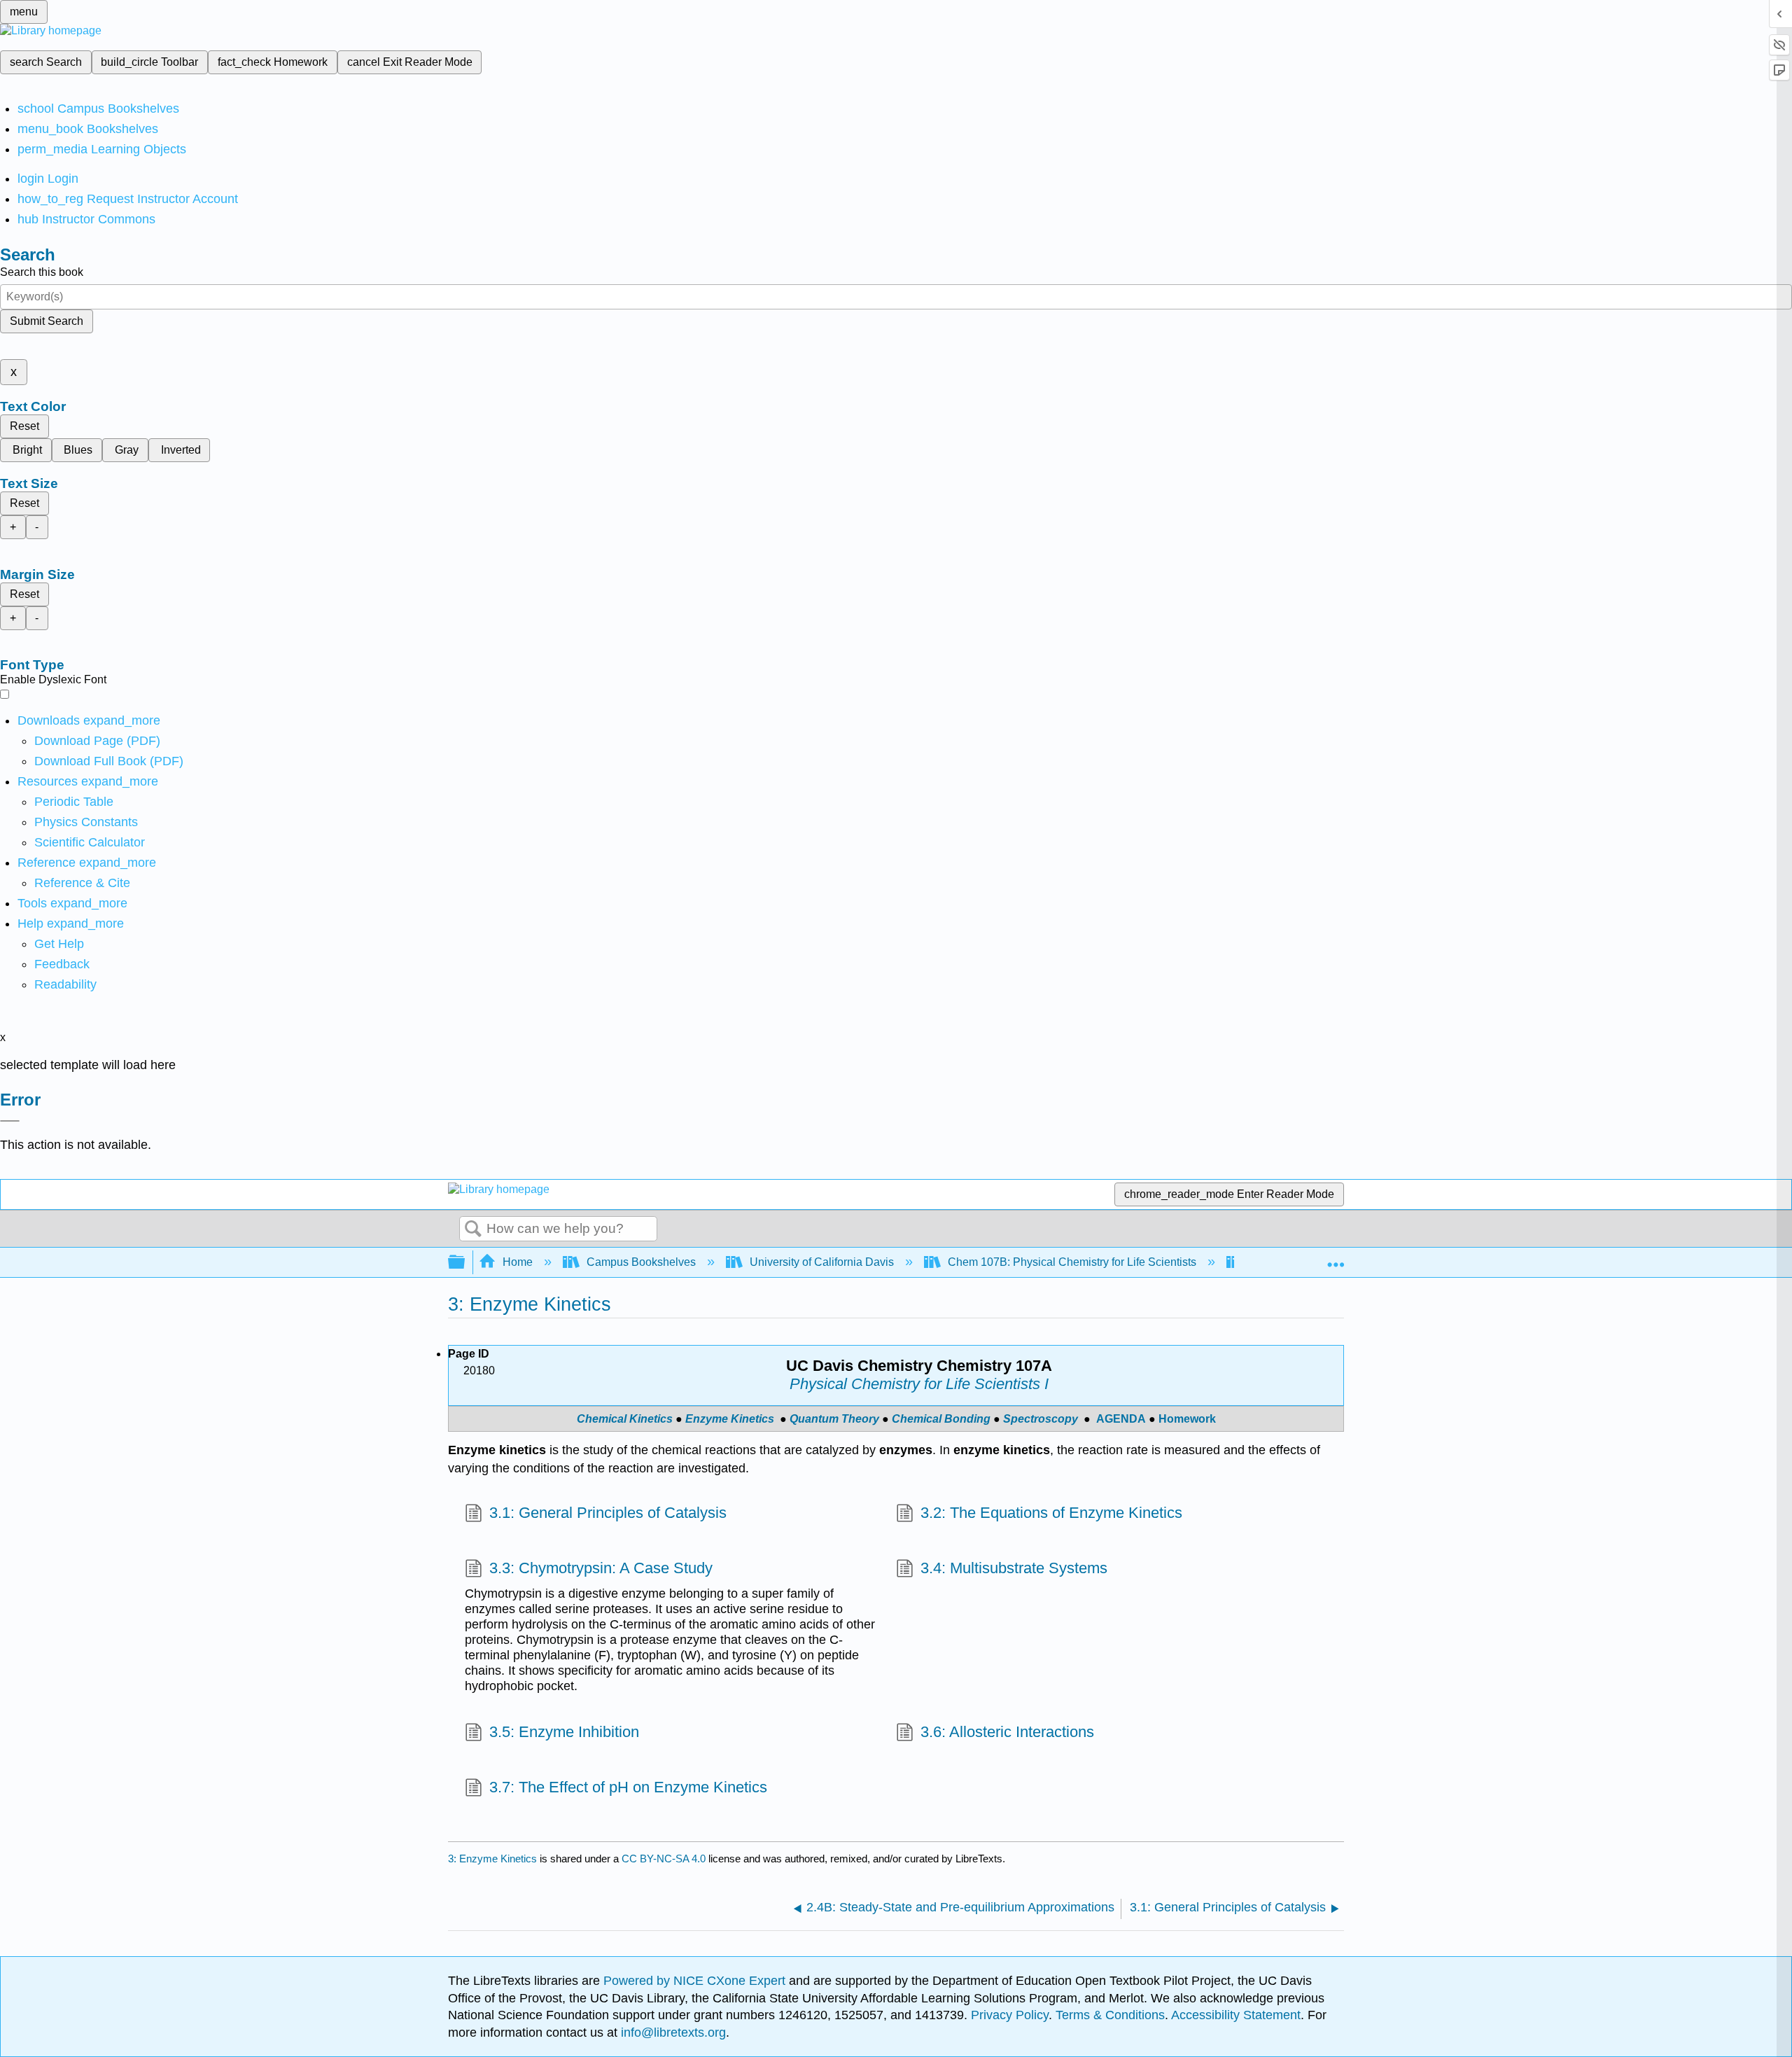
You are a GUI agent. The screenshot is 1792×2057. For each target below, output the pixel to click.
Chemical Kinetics (625, 1419)
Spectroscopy (1041, 1419)
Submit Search (47, 321)
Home (518, 1262)
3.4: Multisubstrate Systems (1014, 1568)
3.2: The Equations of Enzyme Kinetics (1051, 1513)
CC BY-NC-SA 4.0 (664, 1859)
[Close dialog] (10, 1121)
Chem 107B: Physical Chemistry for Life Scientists (1072, 1262)
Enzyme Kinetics (730, 1419)
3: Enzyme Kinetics (492, 1859)
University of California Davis (822, 1262)
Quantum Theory (834, 1419)
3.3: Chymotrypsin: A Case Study (601, 1568)
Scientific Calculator (90, 842)
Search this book (42, 272)
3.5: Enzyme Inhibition (564, 1732)
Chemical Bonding (941, 1419)
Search (473, 1229)
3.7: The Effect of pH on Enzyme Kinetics (628, 1787)
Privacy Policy (1010, 2015)
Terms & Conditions (1110, 2015)
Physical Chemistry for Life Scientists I (919, 1384)
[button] (62, 964)
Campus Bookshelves (641, 1262)
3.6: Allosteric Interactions (1007, 1732)
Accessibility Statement (1236, 2015)
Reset (24, 426)
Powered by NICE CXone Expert (696, 1981)
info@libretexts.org (672, 2032)
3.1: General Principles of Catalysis (608, 1513)
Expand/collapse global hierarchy (465, 1263)
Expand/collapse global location (1336, 1258)
